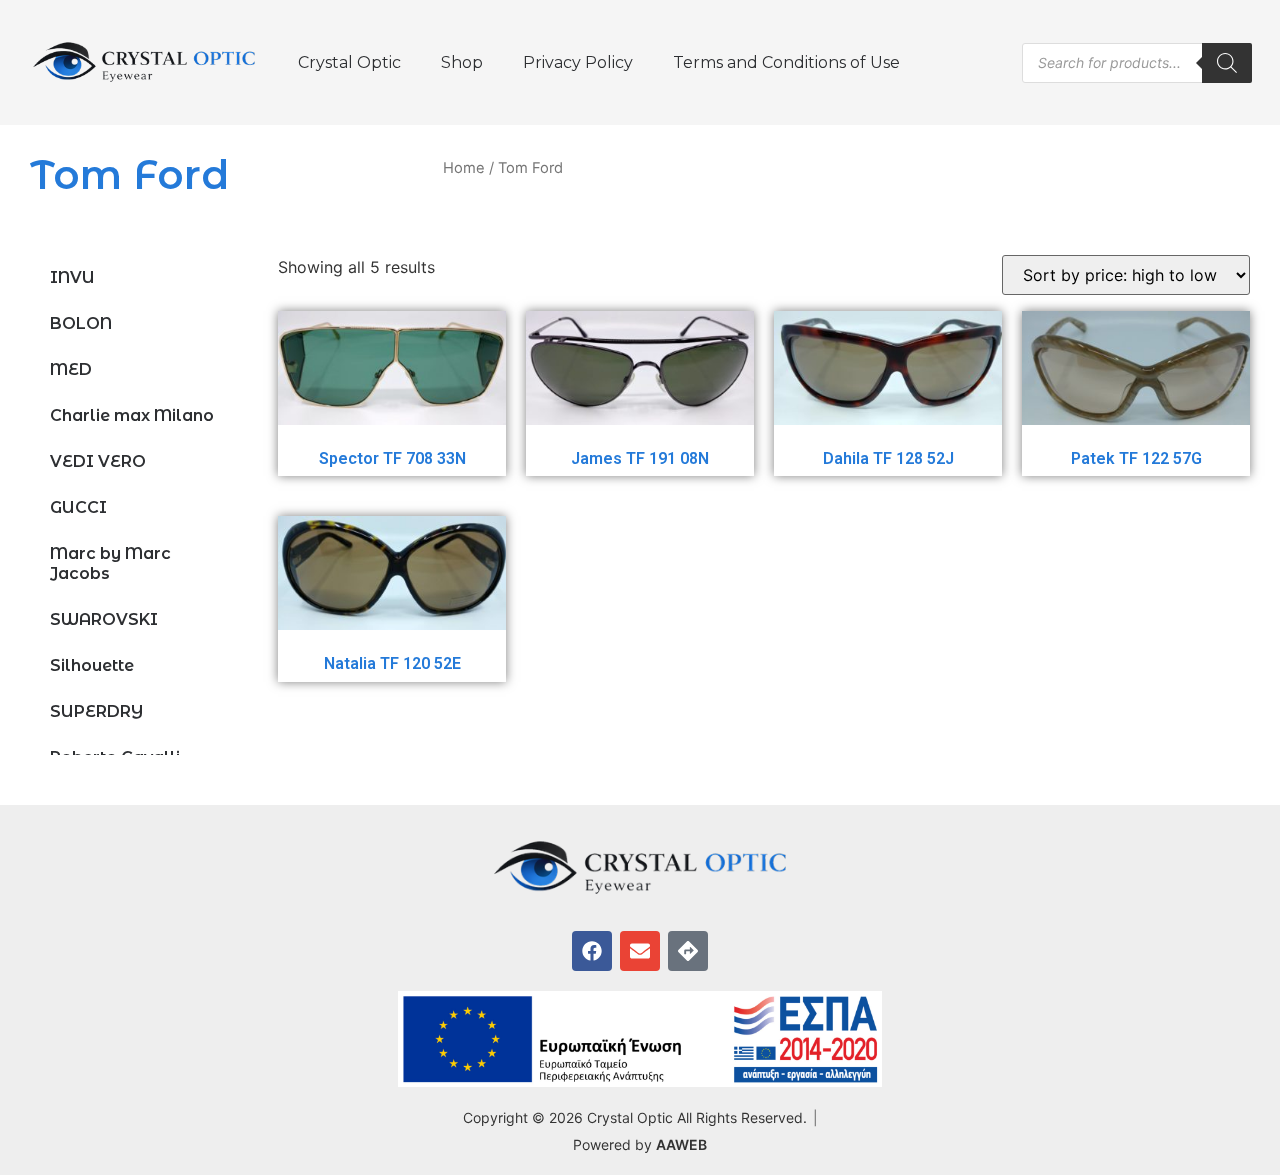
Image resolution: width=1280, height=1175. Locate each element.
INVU (72, 277)
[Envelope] (640, 951)
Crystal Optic (349, 62)
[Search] (1227, 63)
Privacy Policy (578, 62)
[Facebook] (592, 951)
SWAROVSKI (104, 619)
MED (71, 369)
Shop (462, 62)
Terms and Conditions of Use (786, 62)
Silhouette (92, 665)
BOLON (81, 323)
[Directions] (688, 951)
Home (464, 168)
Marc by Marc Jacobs (110, 563)
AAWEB (681, 1144)
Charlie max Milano (132, 415)
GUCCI (78, 507)
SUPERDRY (96, 711)
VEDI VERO (98, 461)
